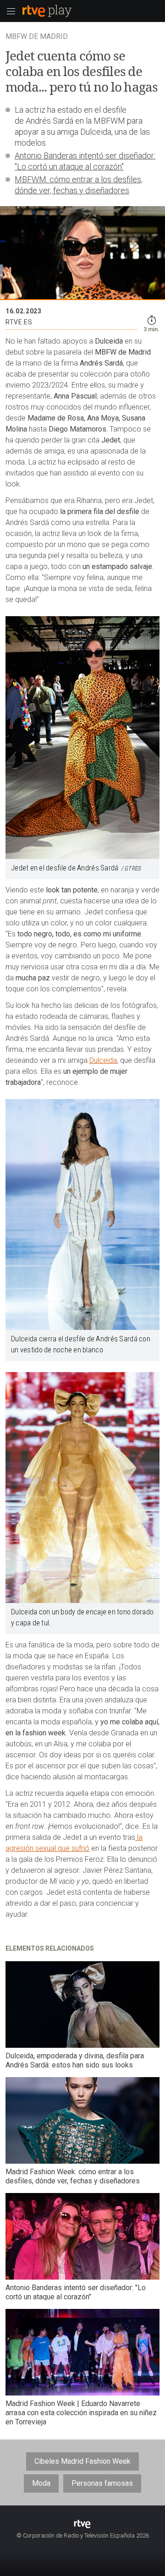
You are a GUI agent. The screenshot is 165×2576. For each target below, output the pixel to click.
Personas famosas (102, 2483)
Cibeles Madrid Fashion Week (82, 2461)
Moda (41, 2483)
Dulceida (103, 1060)
